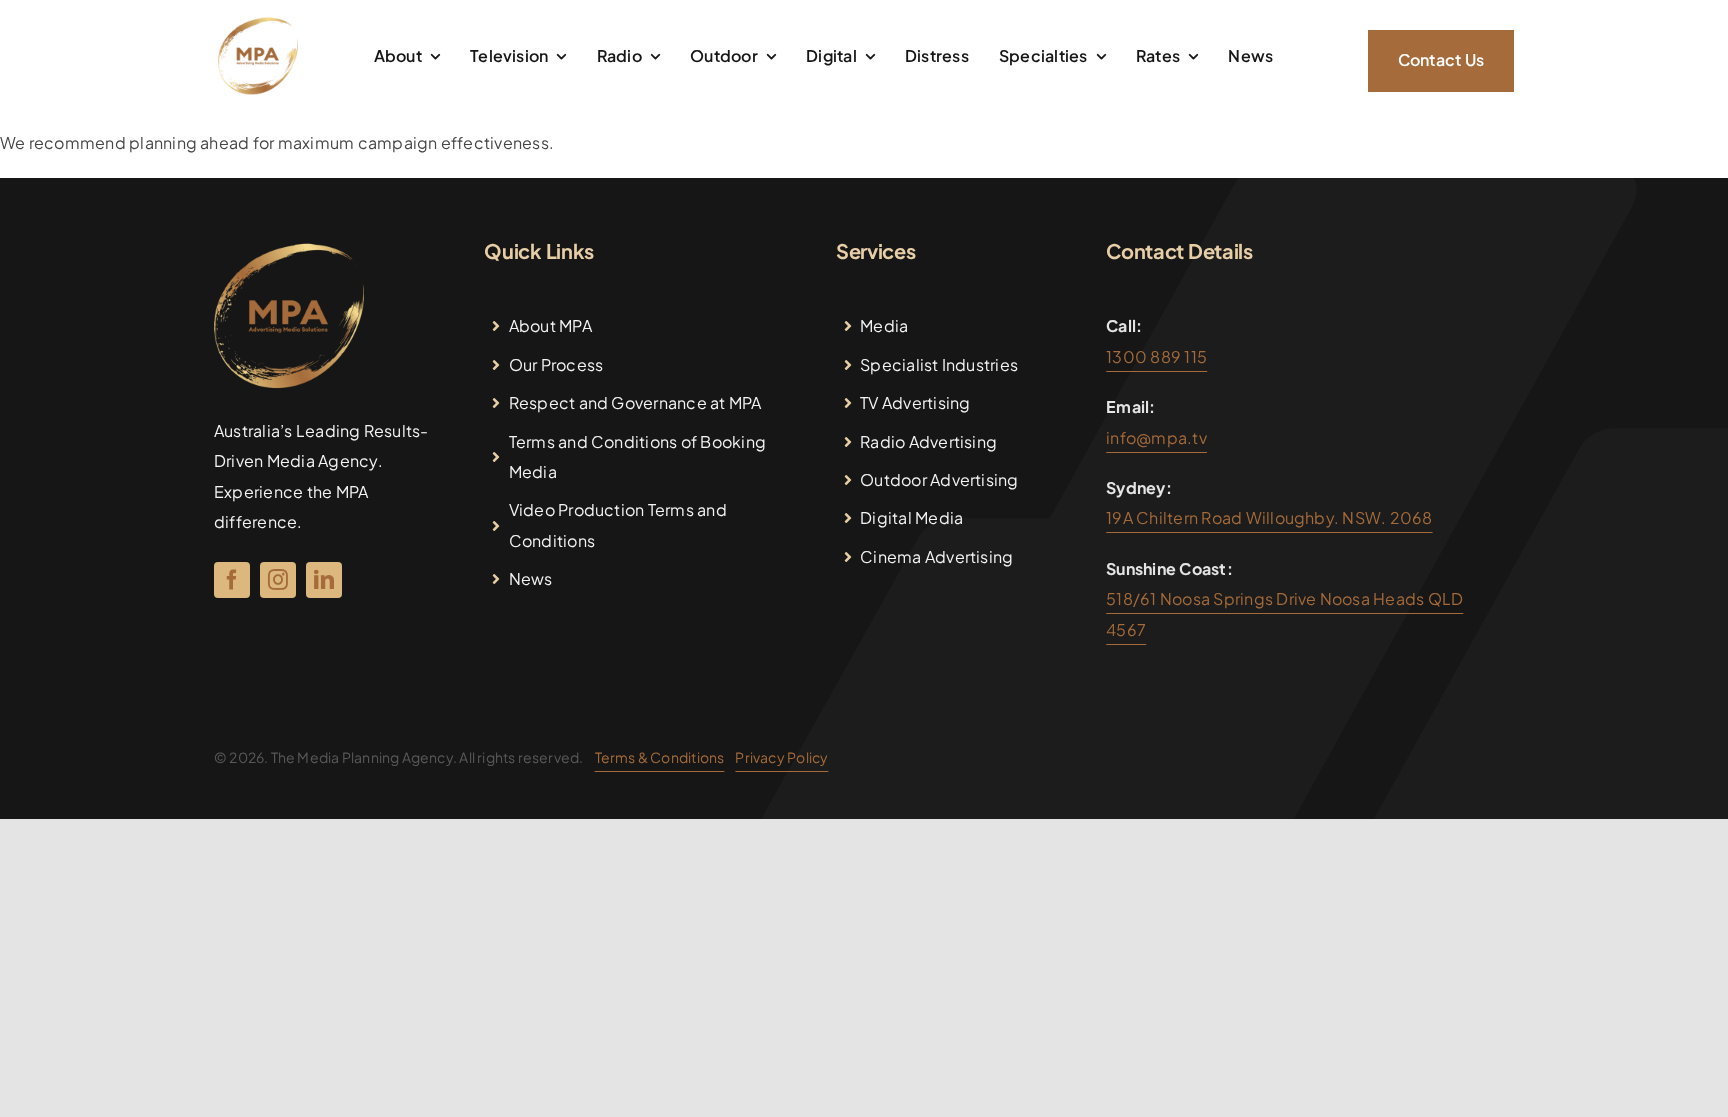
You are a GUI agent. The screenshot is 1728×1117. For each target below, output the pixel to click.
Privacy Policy (781, 757)
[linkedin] (324, 580)
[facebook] (232, 580)
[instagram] (278, 580)
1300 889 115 (1156, 356)
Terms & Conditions (660, 757)
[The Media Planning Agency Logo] (258, 23)
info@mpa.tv (1156, 437)
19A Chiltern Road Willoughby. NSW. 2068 (1269, 517)
